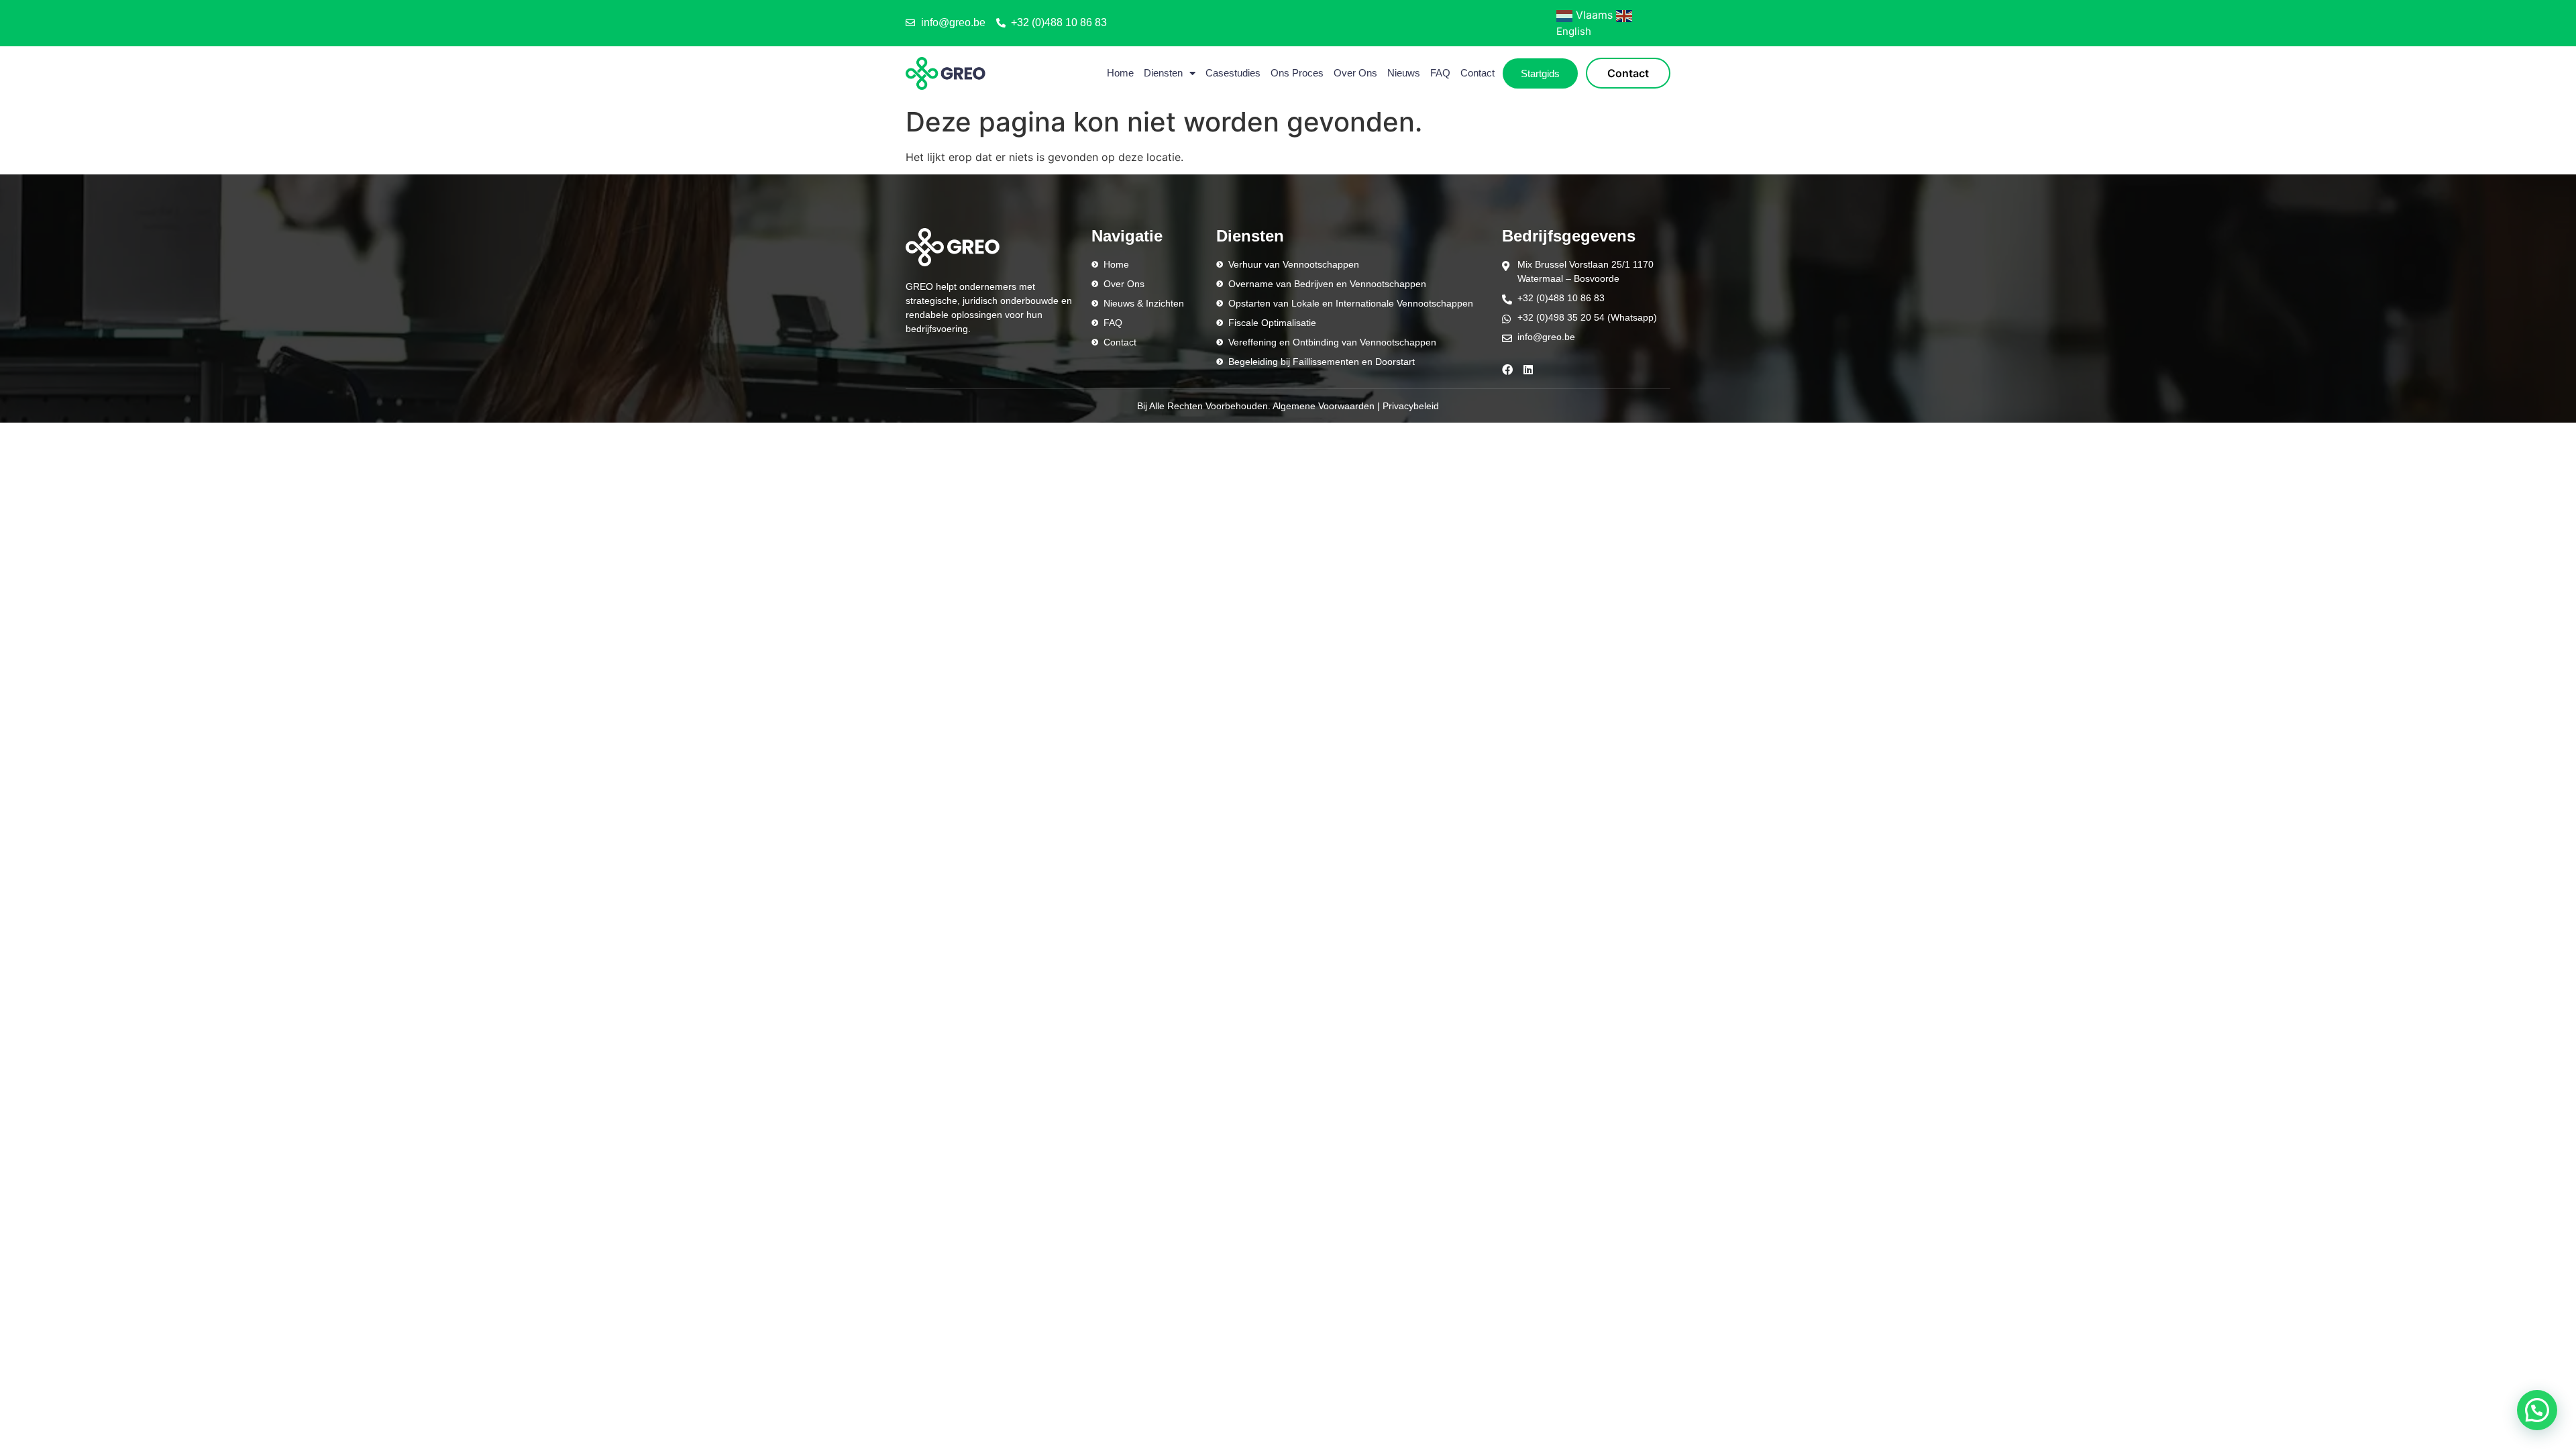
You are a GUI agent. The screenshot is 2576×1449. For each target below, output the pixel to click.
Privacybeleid (1411, 406)
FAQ (1440, 73)
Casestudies (1233, 73)
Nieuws (1404, 73)
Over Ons (1355, 73)
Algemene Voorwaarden (1324, 406)
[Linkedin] (1528, 370)
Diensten (1163, 73)
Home (1120, 73)
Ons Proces (1297, 73)
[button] (2537, 1410)
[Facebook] (1507, 370)
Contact (1478, 73)
